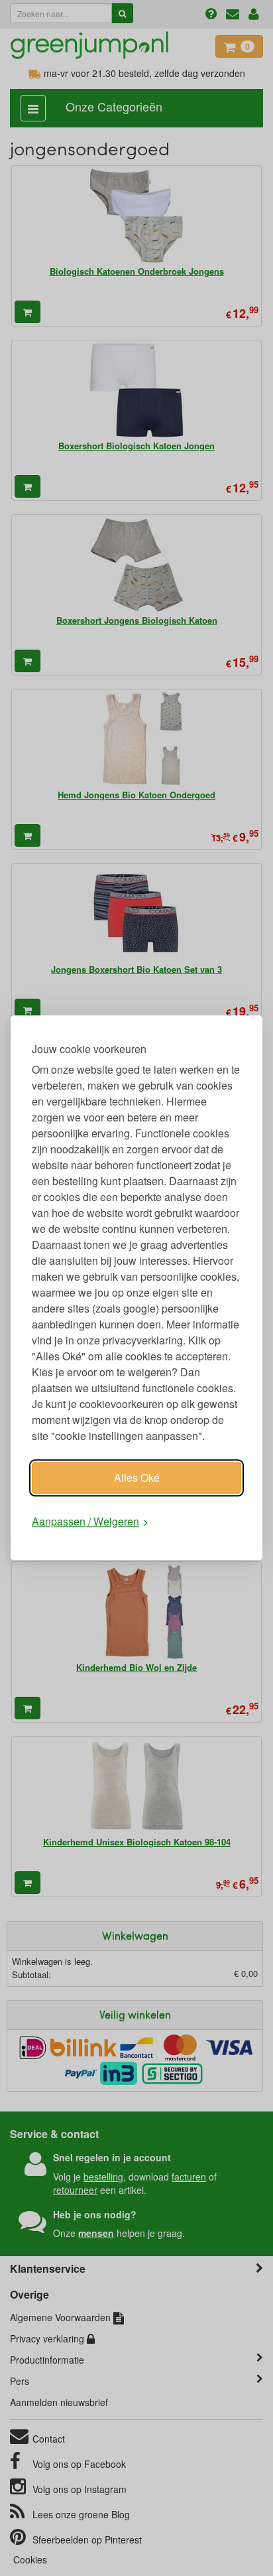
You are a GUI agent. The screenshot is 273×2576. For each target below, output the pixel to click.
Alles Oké (137, 1477)
